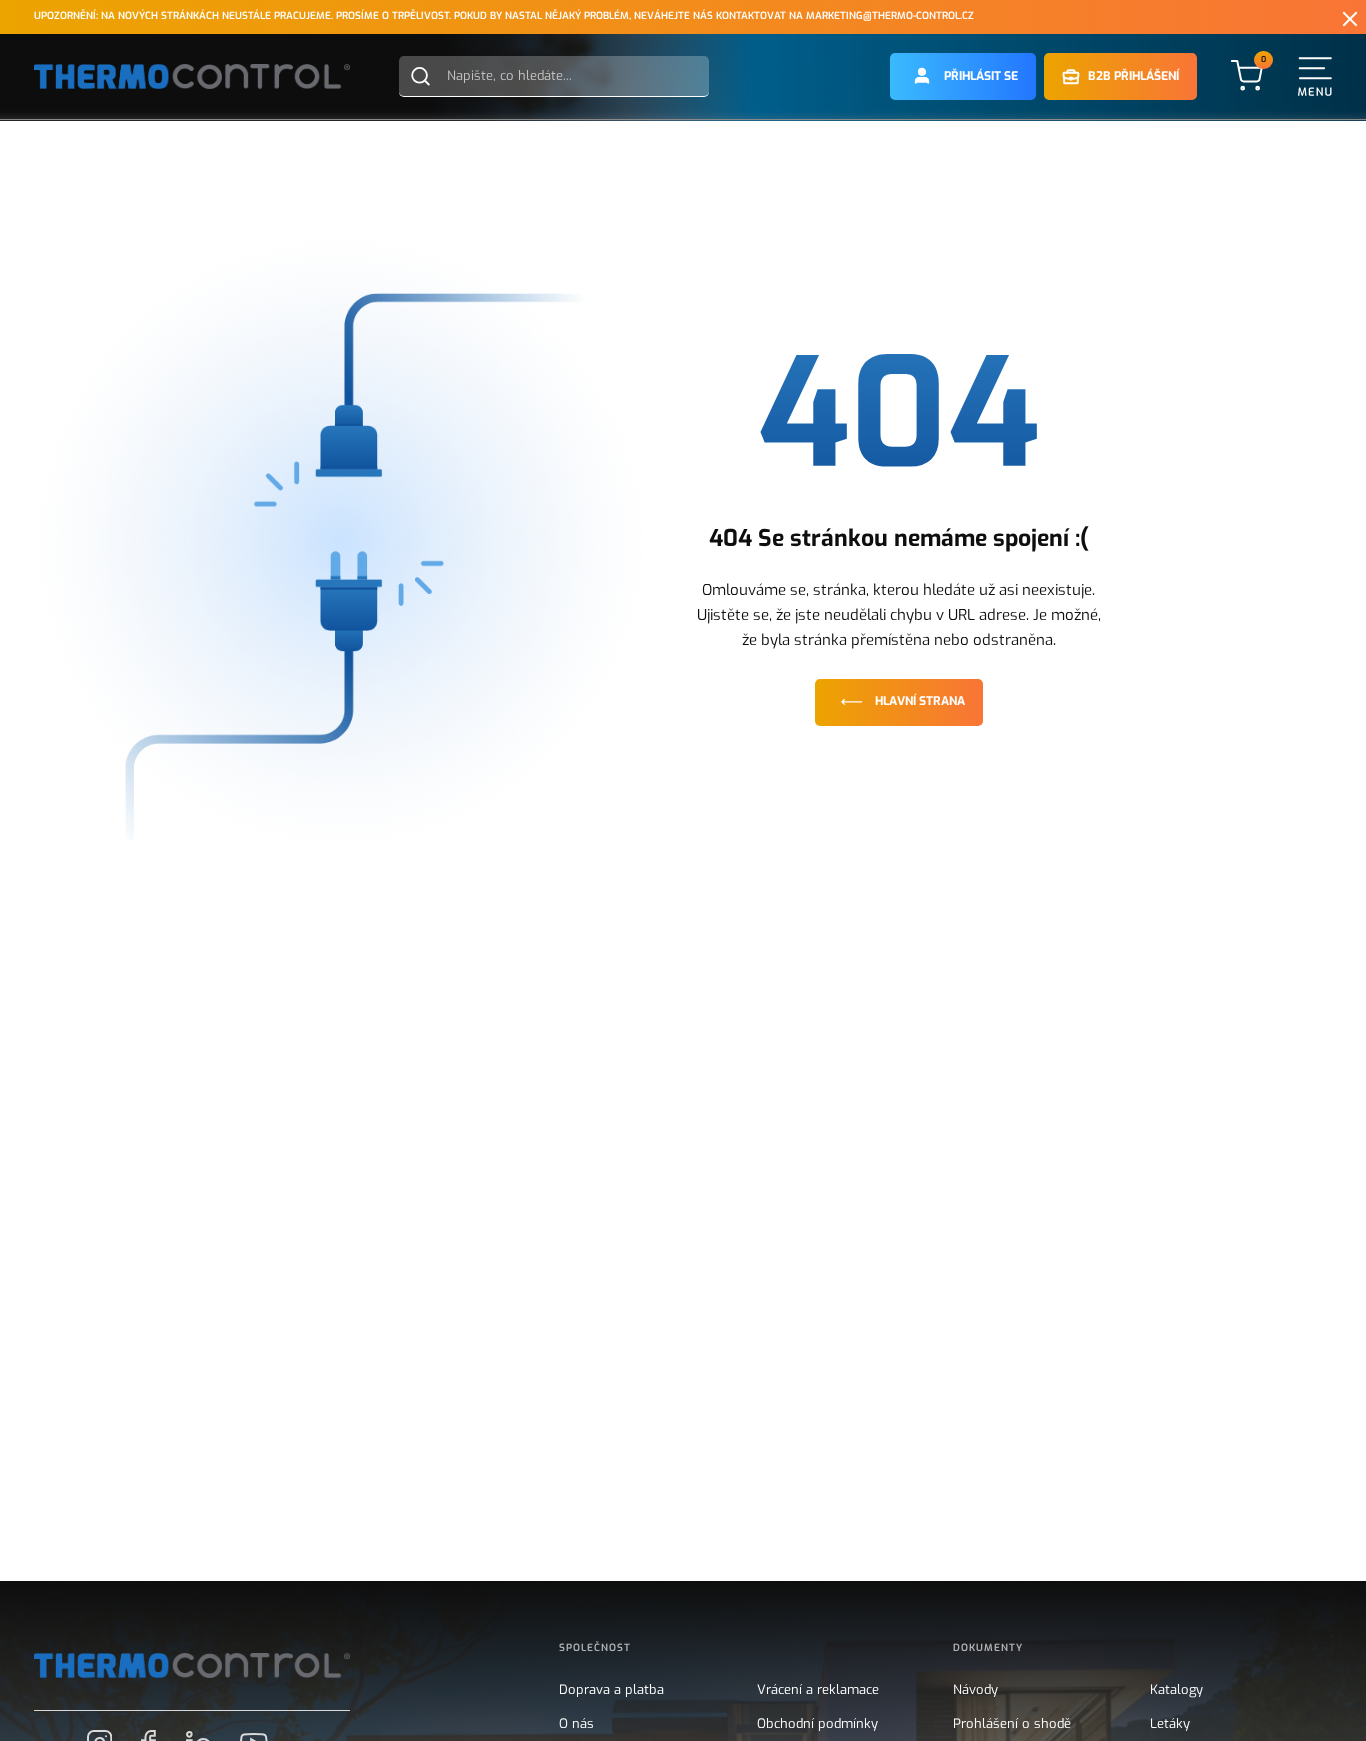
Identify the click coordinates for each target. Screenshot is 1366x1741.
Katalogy (1176, 1690)
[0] (1247, 75)
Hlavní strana (920, 701)
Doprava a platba (611, 1690)
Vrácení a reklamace (818, 1690)
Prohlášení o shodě (1012, 1724)
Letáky (1170, 1724)
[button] (963, 76)
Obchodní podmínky (817, 1724)
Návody (975, 1690)
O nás (576, 1724)
